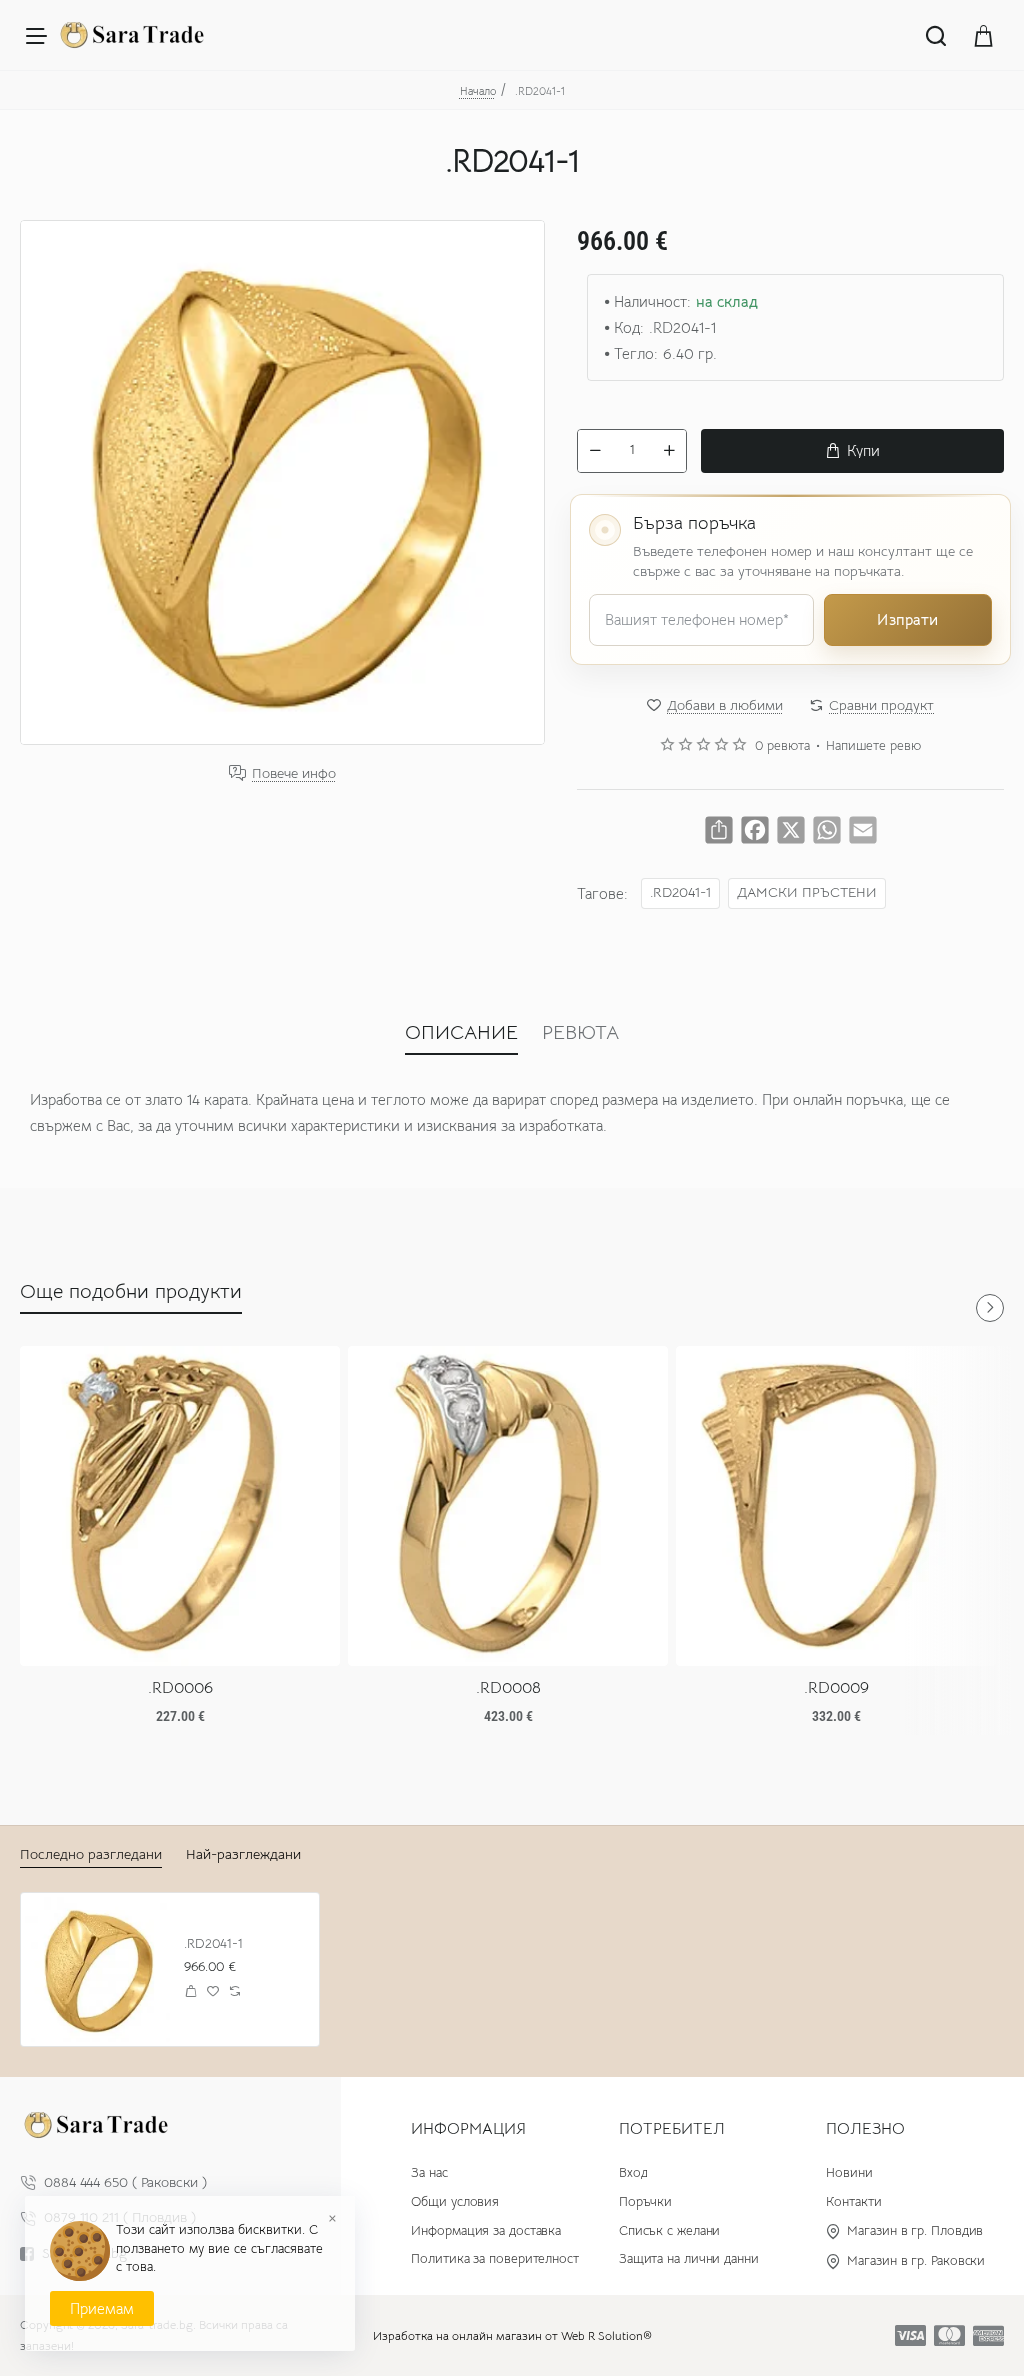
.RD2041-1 (680, 892)
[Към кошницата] (984, 35)
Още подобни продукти (131, 1291)
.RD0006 (180, 1688)
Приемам (102, 2308)
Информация (468, 2129)
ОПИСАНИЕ (461, 1032)
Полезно (865, 2129)
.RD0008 (508, 1688)
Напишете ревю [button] (873, 746)
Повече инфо (294, 773)
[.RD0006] (180, 1506)
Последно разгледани (91, 1854)
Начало (478, 91)
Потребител (672, 2129)
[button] (852, 451)
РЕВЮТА (580, 1032)
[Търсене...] (936, 35)
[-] (595, 451)
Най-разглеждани (243, 1854)
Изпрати (907, 619)
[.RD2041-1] (97, 1969)
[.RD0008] (508, 1506)
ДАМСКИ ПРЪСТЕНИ (807, 892)
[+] (669, 451)
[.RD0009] (836, 1506)
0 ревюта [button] (782, 746)
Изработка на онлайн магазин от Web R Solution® (512, 2335)
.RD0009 (836, 1688)
